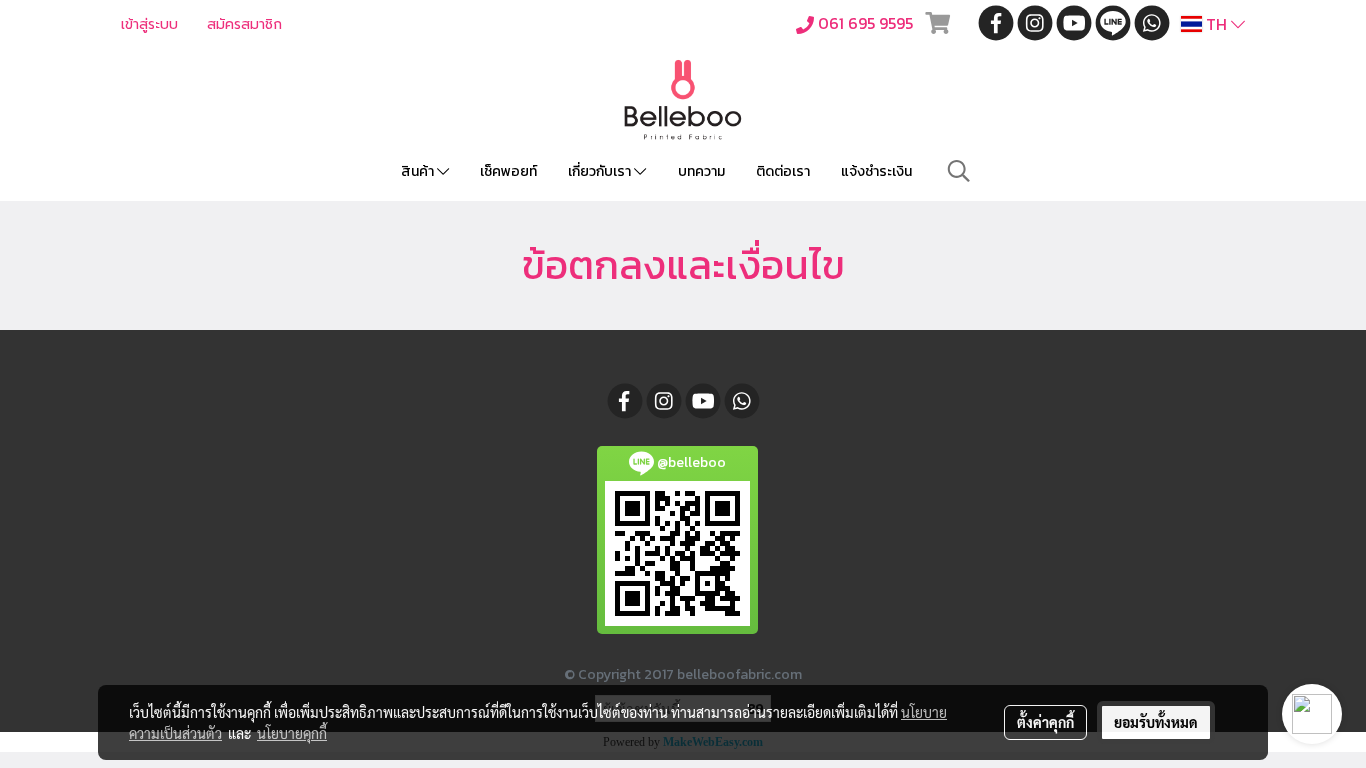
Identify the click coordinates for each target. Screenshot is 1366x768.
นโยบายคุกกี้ (292, 733)
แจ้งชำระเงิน (876, 171)
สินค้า (419, 171)
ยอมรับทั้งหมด (1156, 722)
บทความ (701, 171)
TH (1216, 24)
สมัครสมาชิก (244, 24)
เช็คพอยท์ (508, 171)
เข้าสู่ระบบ (149, 24)
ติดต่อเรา (783, 171)
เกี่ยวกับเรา (601, 171)
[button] (959, 171)
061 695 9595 (865, 23)
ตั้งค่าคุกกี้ (1045, 722)
